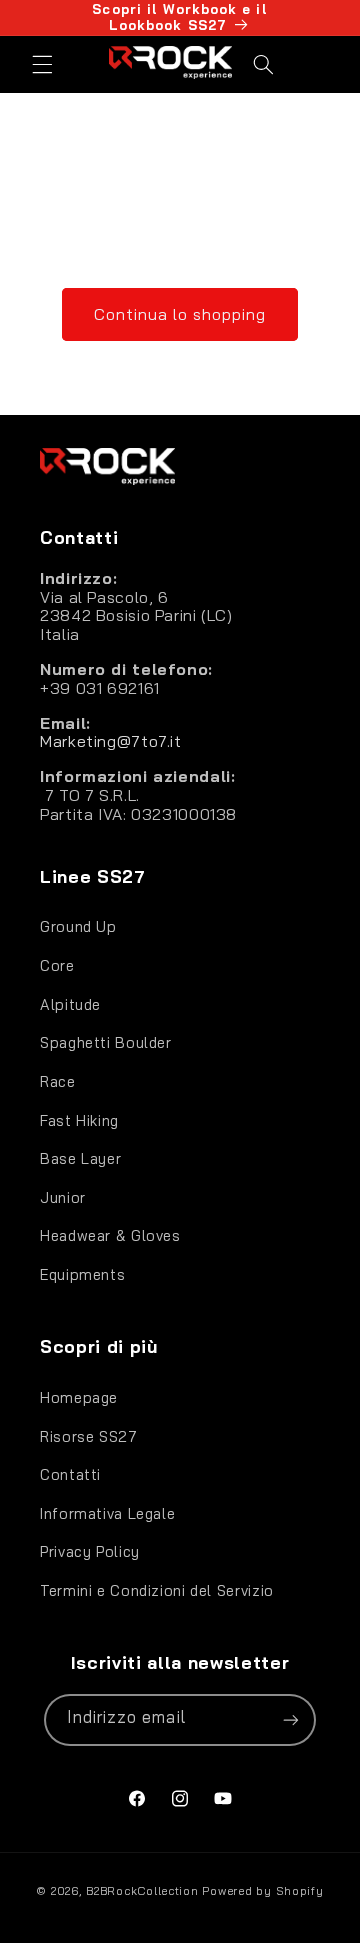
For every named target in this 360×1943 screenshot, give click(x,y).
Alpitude (70, 1004)
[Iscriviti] (291, 1719)
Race (58, 1081)
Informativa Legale (107, 1513)
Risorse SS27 (89, 1436)
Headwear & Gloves (110, 1235)
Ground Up (78, 926)
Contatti (70, 1474)
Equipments (82, 1274)
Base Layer (80, 1158)
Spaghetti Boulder (106, 1042)
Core (57, 965)
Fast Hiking (79, 1120)
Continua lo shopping (180, 314)
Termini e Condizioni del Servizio (157, 1590)
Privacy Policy (90, 1551)
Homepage (79, 1397)
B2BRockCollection (142, 1890)
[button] (42, 64)
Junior (63, 1197)
